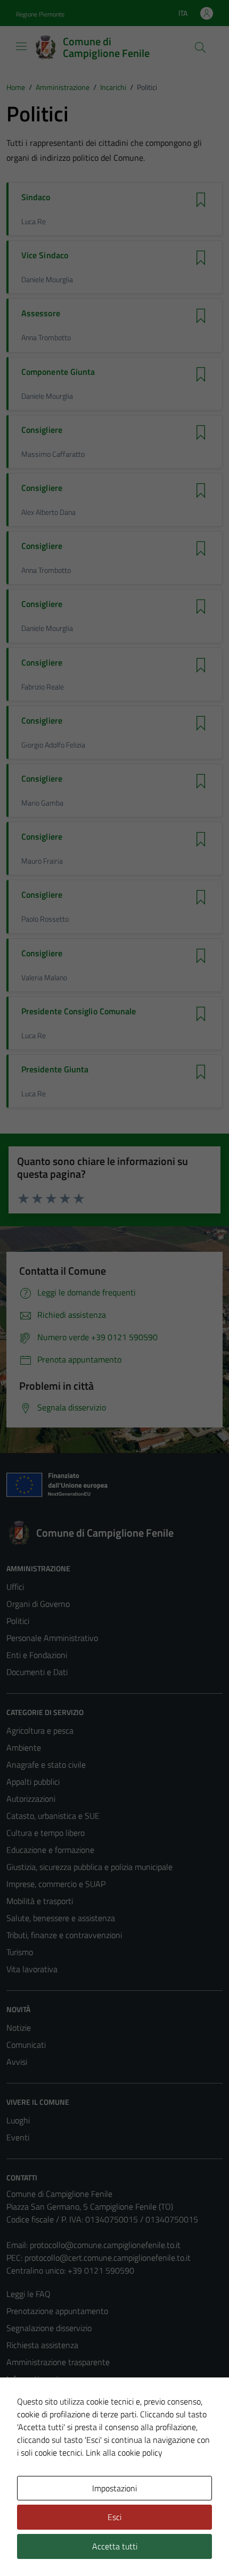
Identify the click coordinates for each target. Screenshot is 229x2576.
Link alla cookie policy (124, 2452)
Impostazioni (114, 2488)
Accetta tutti (115, 2546)
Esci (114, 2517)
